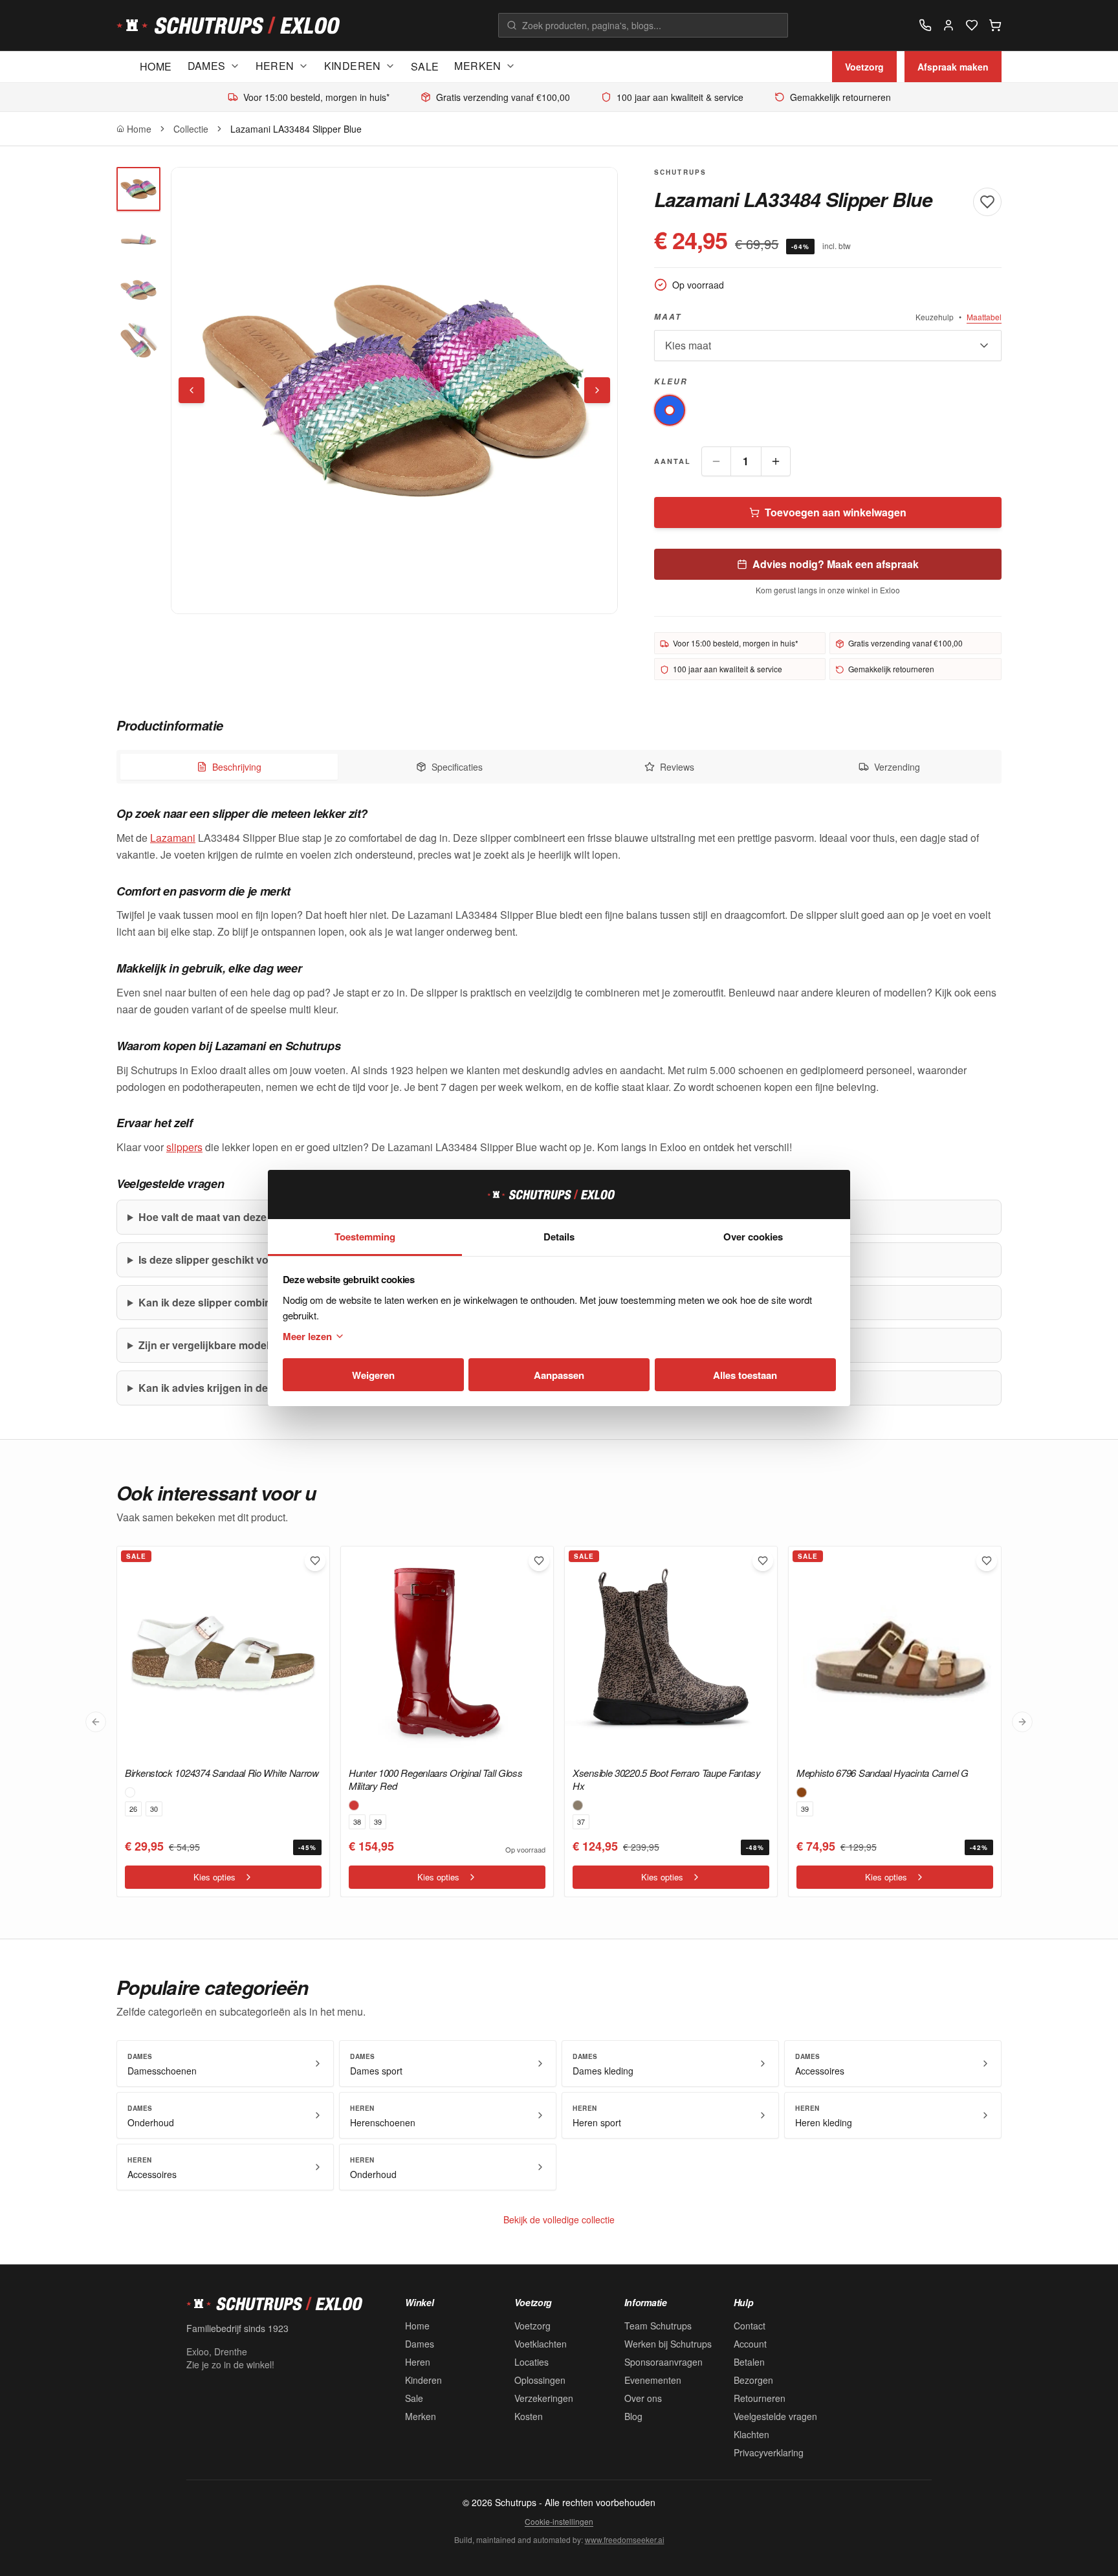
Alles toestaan (745, 1375)
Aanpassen (559, 1375)
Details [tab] (559, 1237)
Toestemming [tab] (365, 1237)
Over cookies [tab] (753, 1237)
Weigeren (373, 1375)
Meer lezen (307, 1336)
